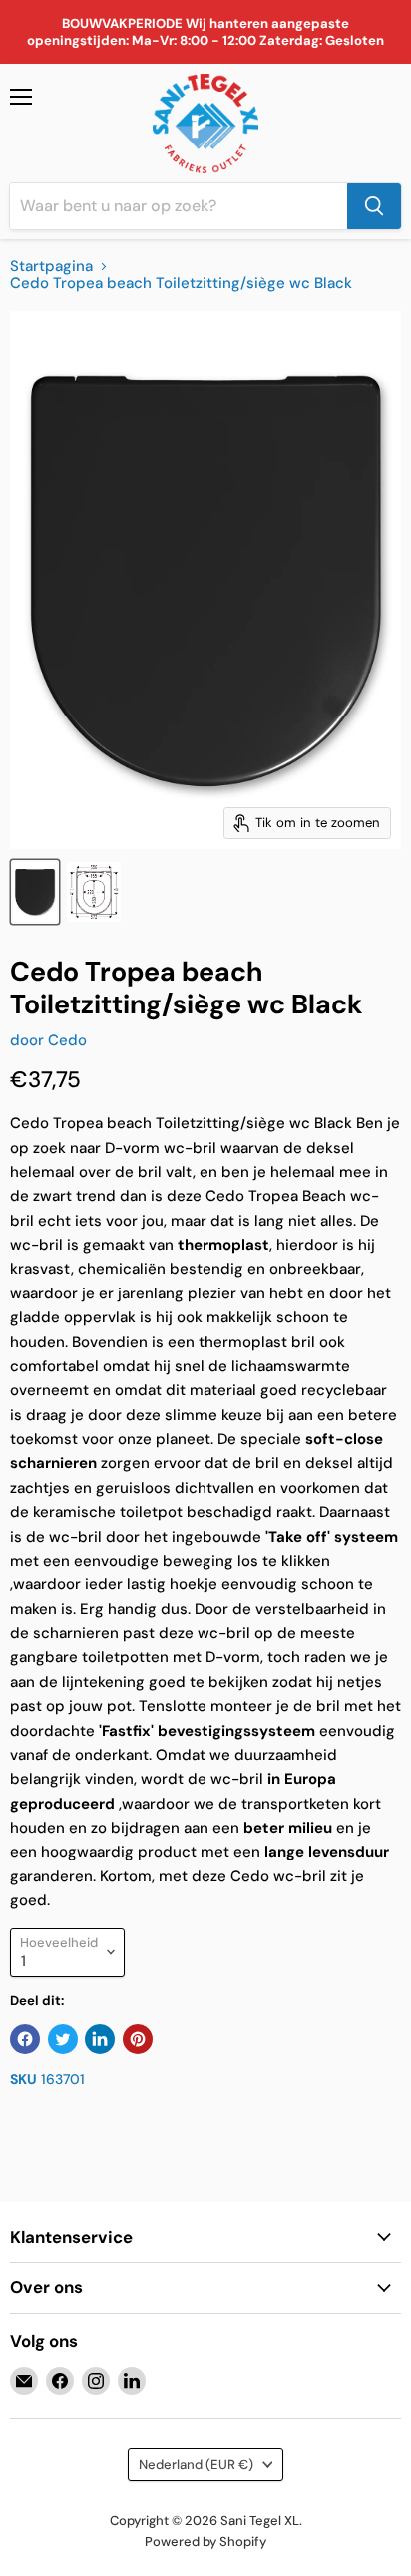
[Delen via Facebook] (25, 2039)
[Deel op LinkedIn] (100, 2039)
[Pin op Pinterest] (138, 2039)
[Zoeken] (374, 206)
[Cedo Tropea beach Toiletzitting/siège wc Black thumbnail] (35, 892)
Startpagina (51, 267)
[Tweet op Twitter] (63, 2039)
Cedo (67, 1040)
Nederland (196, 2465)
